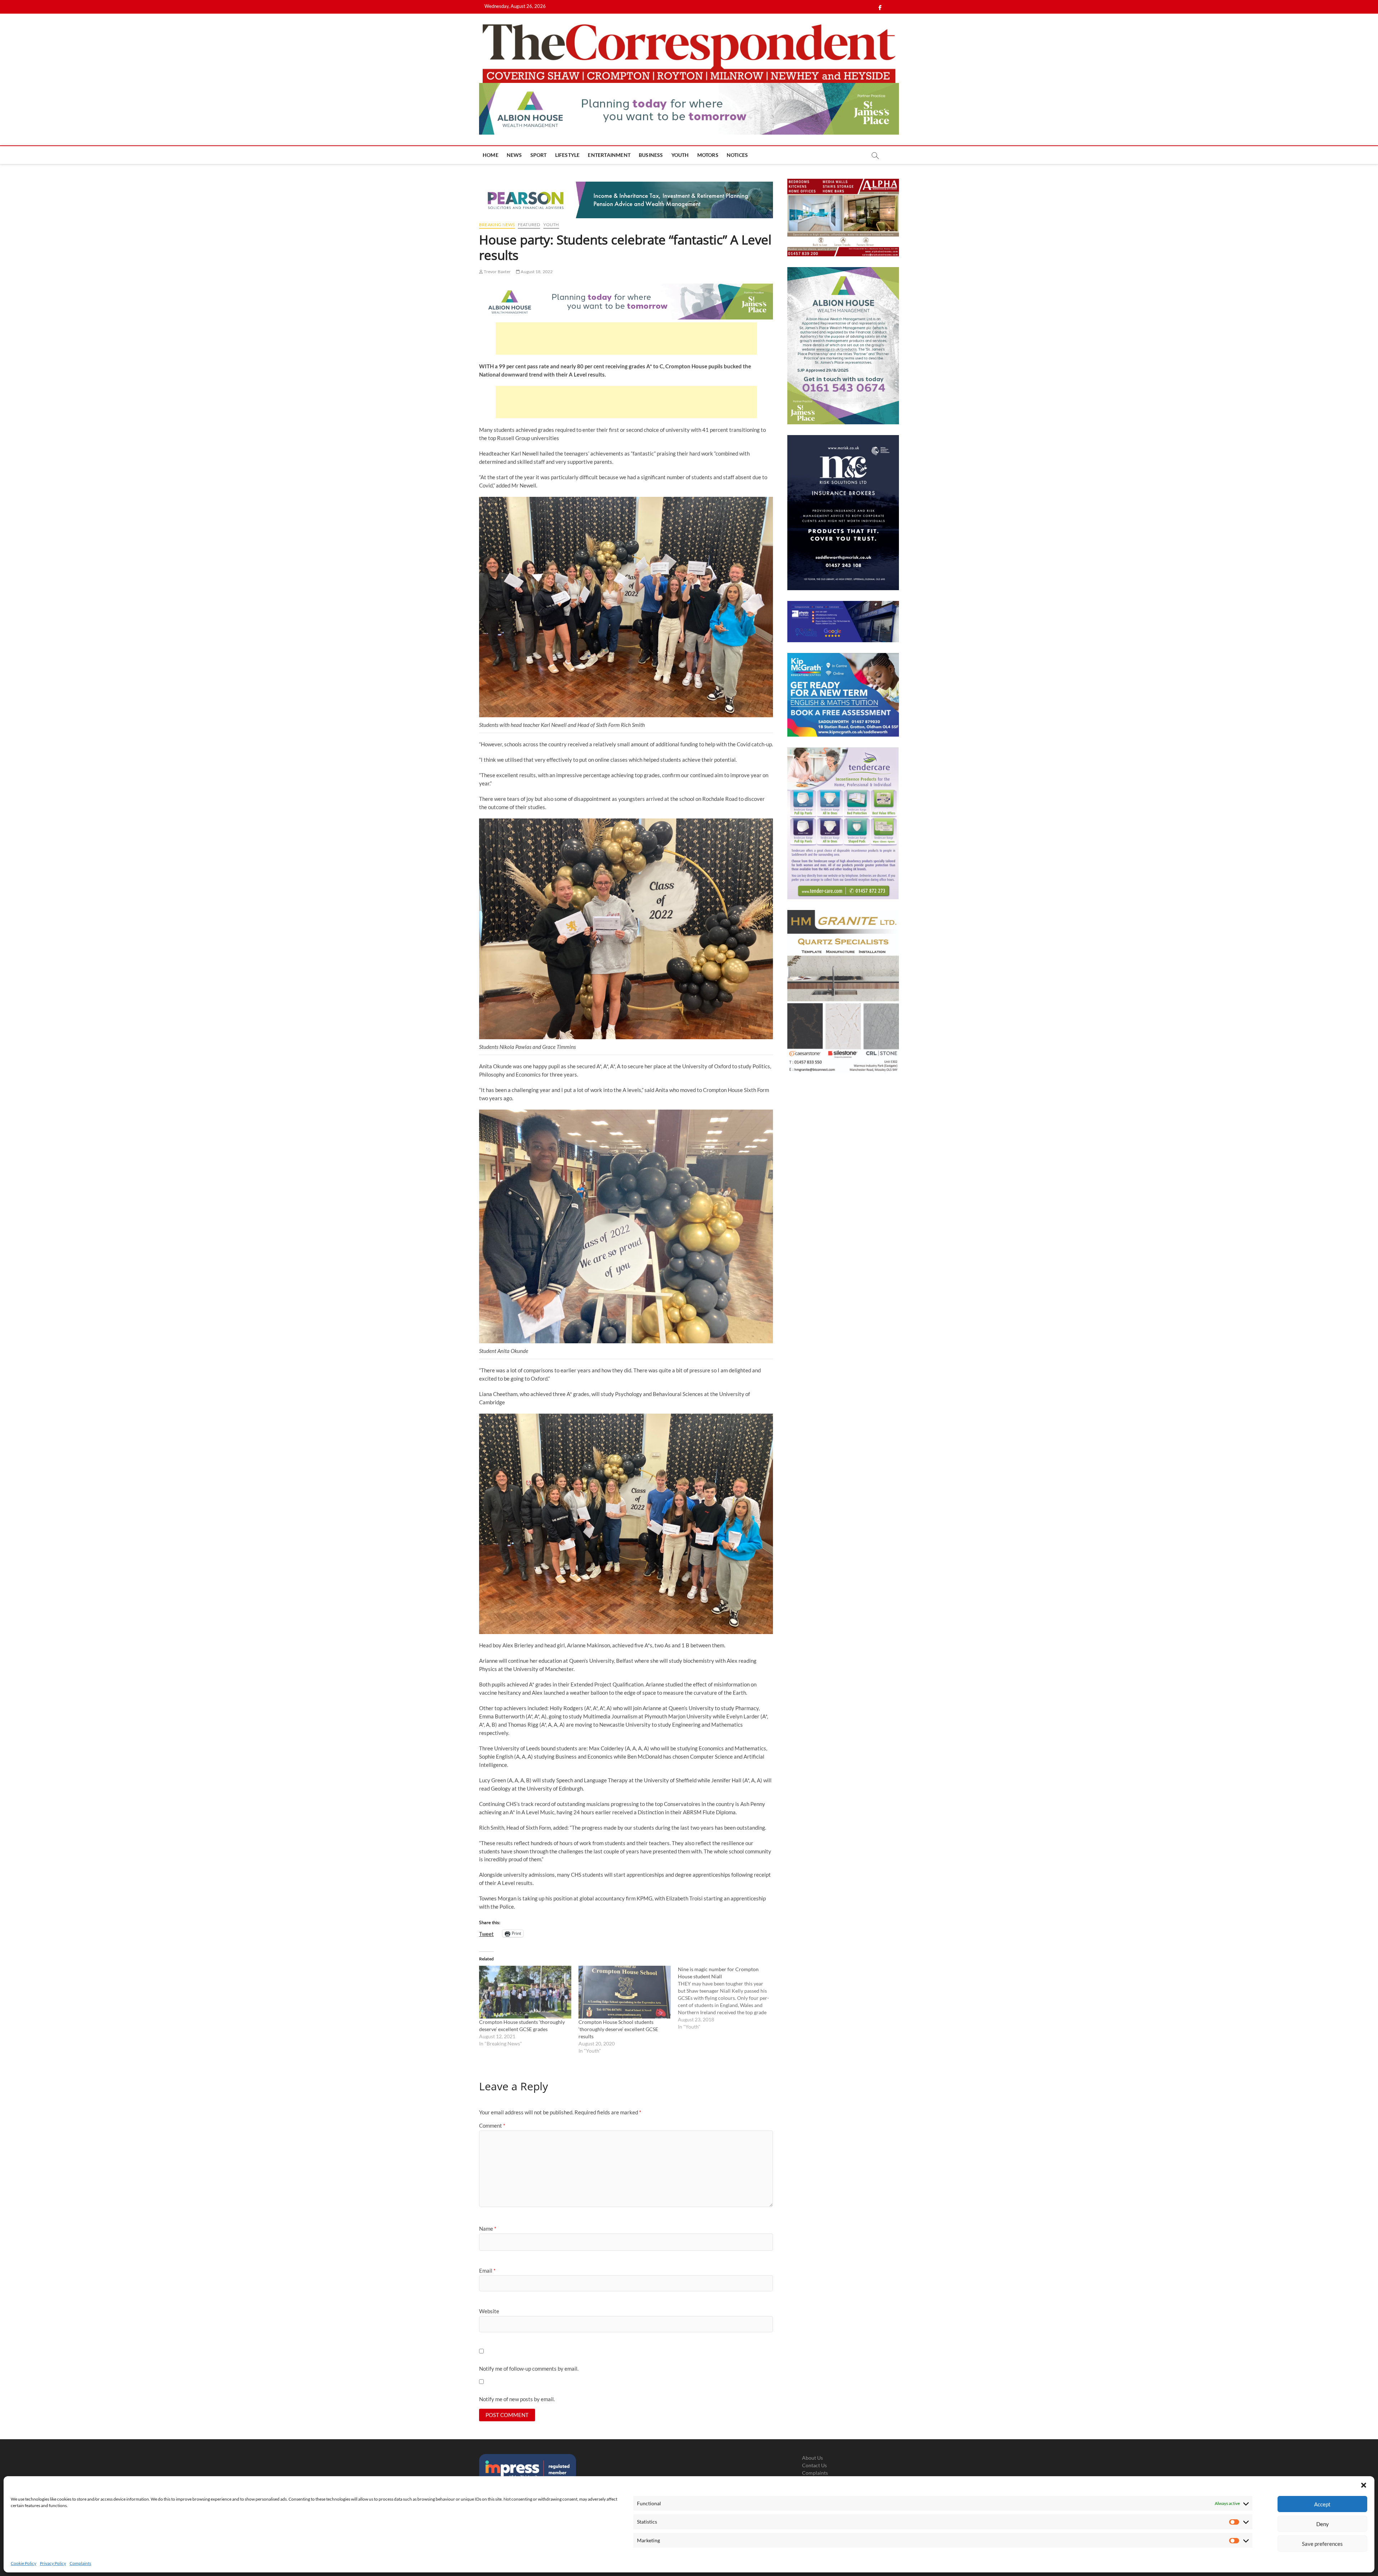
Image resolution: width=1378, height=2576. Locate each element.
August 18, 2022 (536, 272)
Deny (1323, 2524)
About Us (812, 2458)
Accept (1322, 2504)
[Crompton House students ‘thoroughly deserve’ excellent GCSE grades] (525, 1992)
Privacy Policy (53, 2563)
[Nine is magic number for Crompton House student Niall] (728, 1998)
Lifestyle (568, 155)
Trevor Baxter (497, 272)
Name (488, 2229)
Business (651, 155)
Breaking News (497, 225)
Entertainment (609, 155)
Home (491, 155)
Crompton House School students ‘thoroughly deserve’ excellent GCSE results (618, 2029)
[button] (1364, 2485)
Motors (708, 155)
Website (489, 2311)
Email (487, 2271)
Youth (680, 155)
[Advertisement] (626, 339)
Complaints (80, 2563)
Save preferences (1322, 2544)
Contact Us (814, 2465)
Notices (737, 155)
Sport (539, 155)
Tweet (486, 1933)
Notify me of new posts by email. (517, 2399)
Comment (492, 2125)
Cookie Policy (24, 2563)
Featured (529, 225)
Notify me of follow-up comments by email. (529, 2369)
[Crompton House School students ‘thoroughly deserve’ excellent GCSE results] (625, 1992)
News (514, 155)
